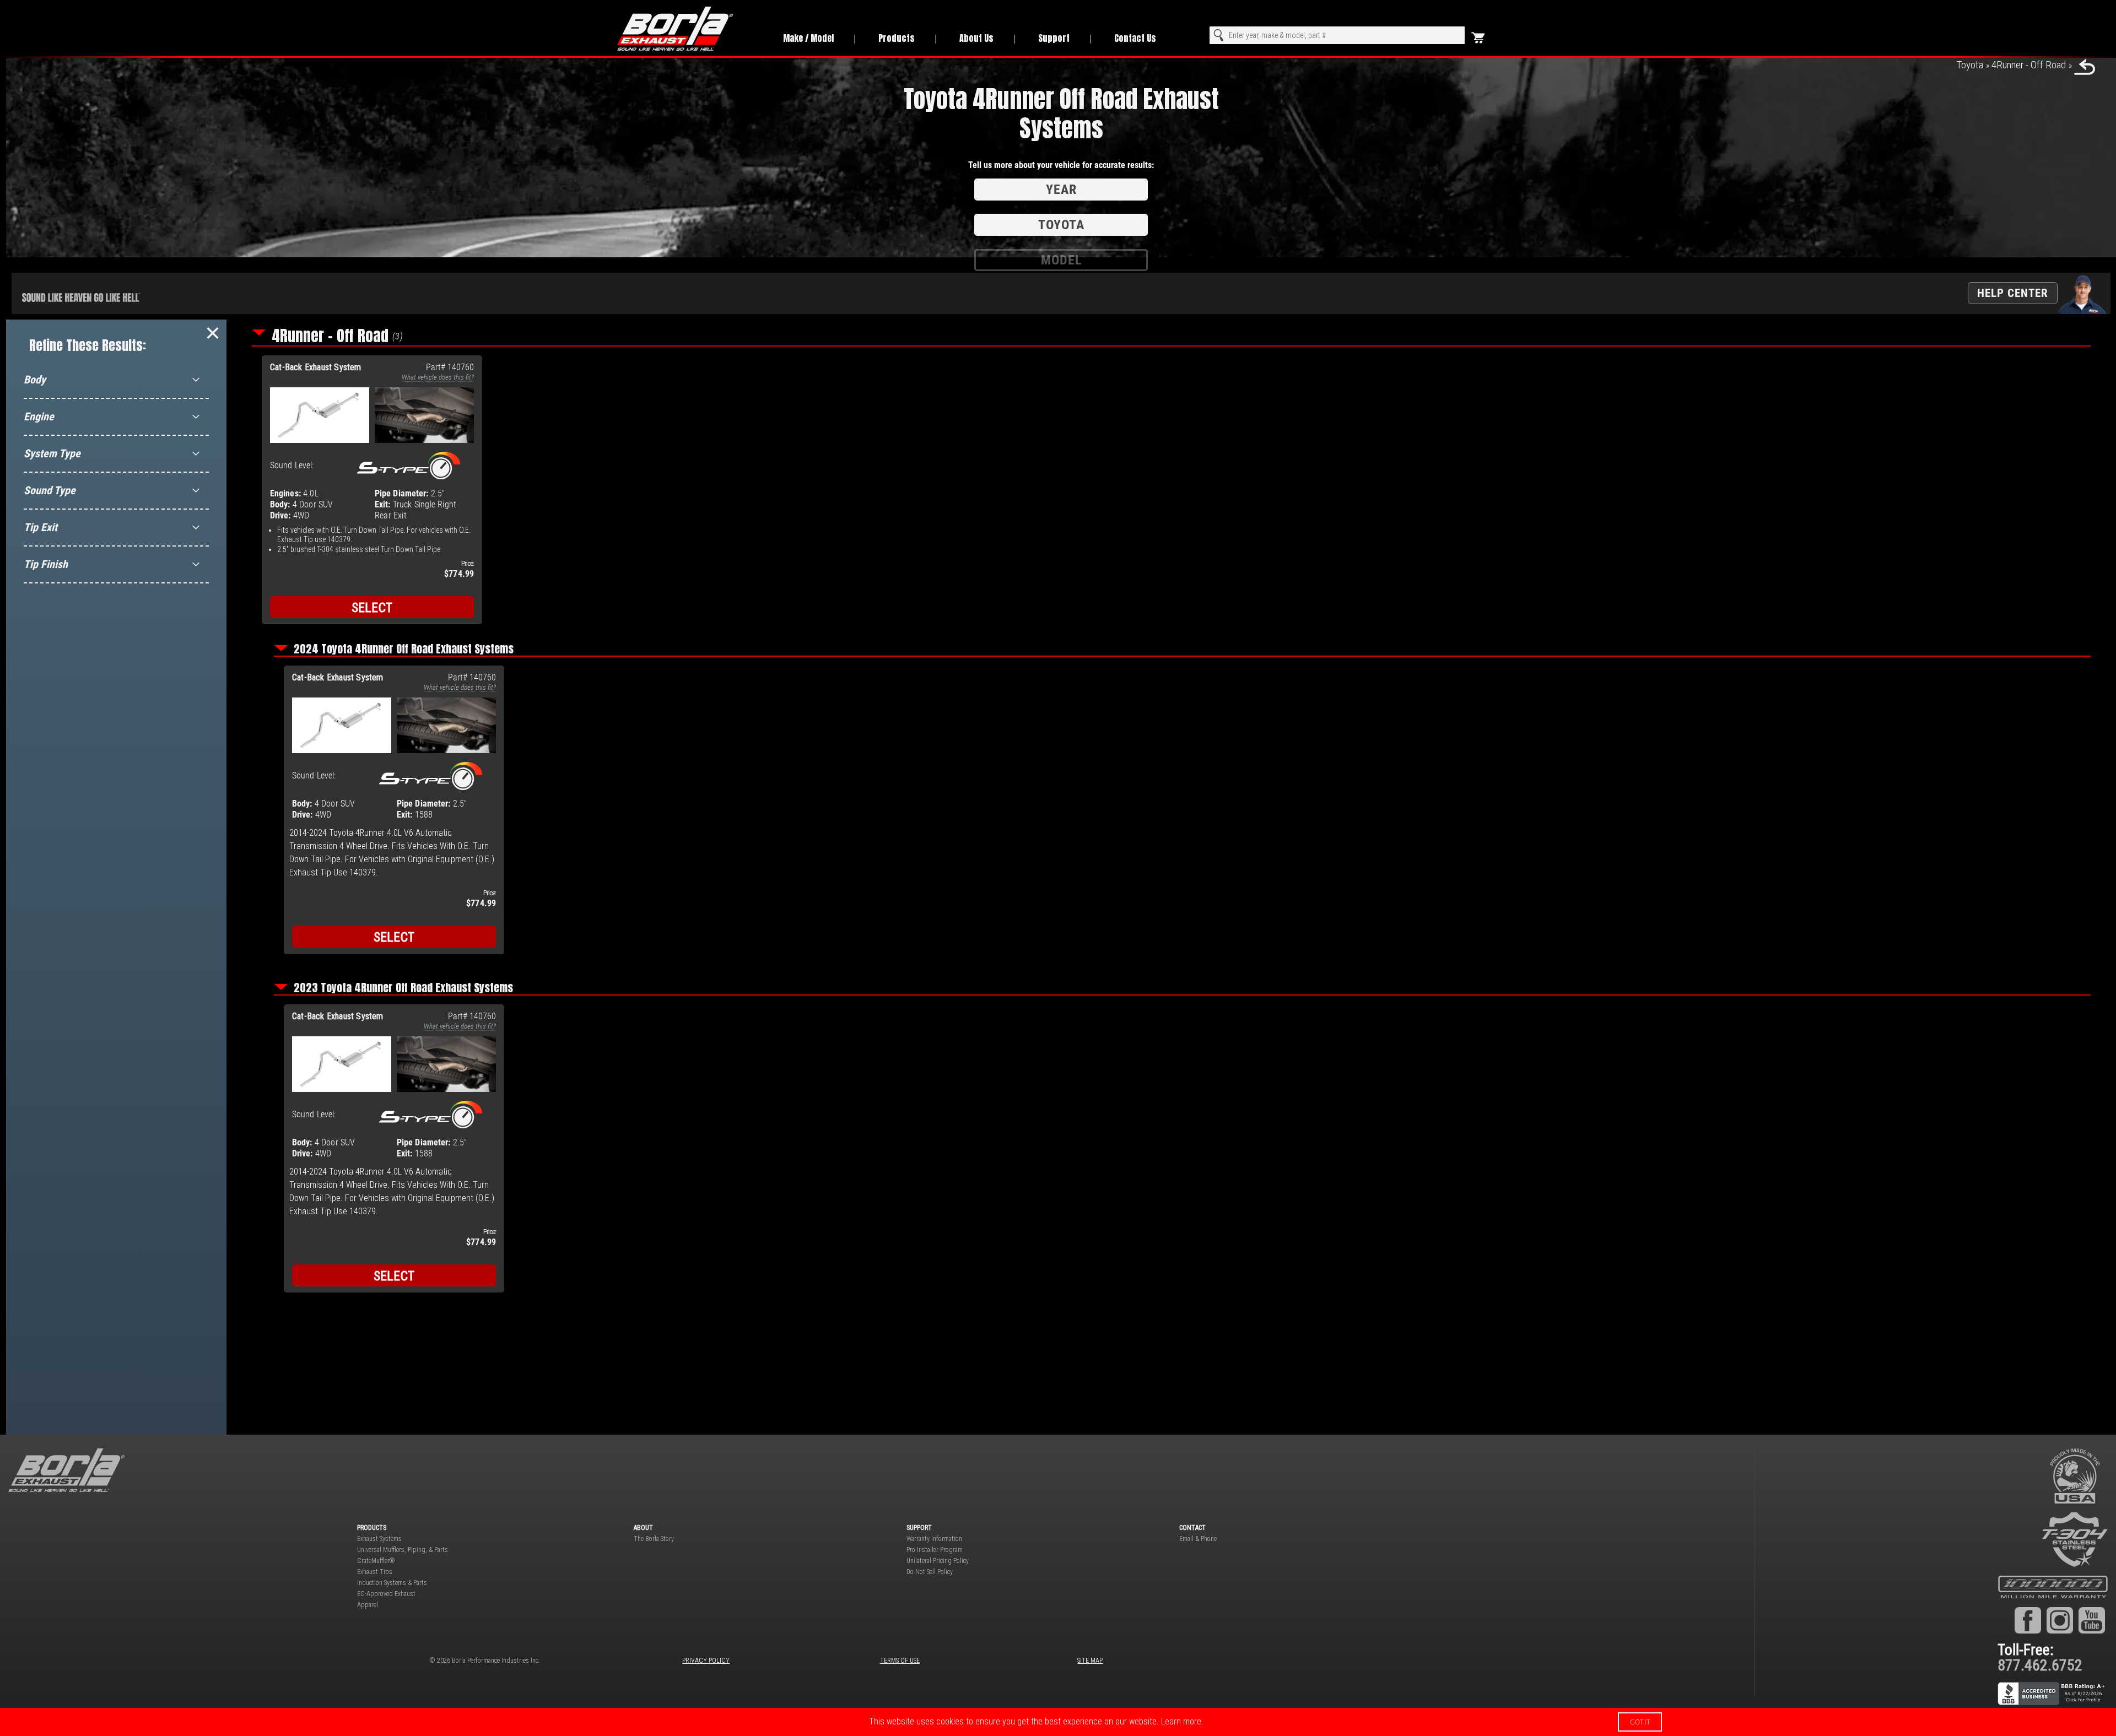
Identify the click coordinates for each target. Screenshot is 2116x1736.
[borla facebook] (2028, 1620)
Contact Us (1135, 38)
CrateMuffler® (376, 1561)
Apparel (368, 1605)
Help (2013, 293)
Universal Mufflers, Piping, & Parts (403, 1550)
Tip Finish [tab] (46, 564)
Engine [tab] (39, 417)
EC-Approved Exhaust (386, 1594)
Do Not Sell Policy (930, 1572)
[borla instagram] (2060, 1620)
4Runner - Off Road (2029, 65)
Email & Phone (1198, 1539)
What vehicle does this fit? (438, 377)
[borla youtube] (2092, 1620)
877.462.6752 (2040, 1665)
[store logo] (688, 29)
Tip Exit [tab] (41, 527)
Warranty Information (934, 1539)
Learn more (1181, 1721)
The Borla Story (654, 1539)
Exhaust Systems (379, 1539)
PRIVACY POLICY (706, 1661)
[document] (1058, 1722)
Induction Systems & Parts (392, 1583)
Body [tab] (35, 380)
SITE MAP (1090, 1661)
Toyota (1970, 65)
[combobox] (1337, 35)
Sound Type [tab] (50, 490)
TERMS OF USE (900, 1661)
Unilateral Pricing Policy (938, 1561)
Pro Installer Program (935, 1550)
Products (897, 38)
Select (372, 608)
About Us (976, 38)
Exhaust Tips (375, 1572)
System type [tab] (52, 453)
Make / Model (808, 38)
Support (1054, 38)
